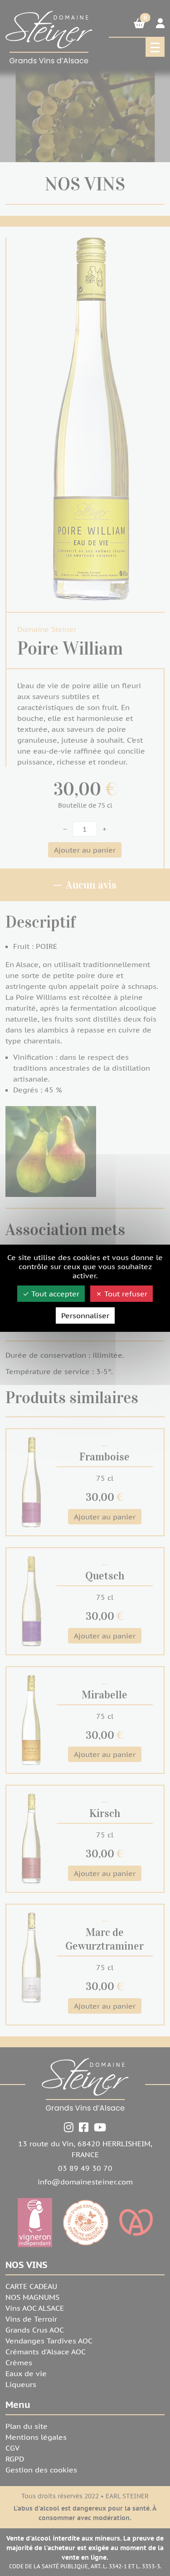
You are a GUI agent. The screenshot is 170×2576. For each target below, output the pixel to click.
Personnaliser (85, 1315)
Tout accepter (54, 1294)
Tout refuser (125, 1294)
